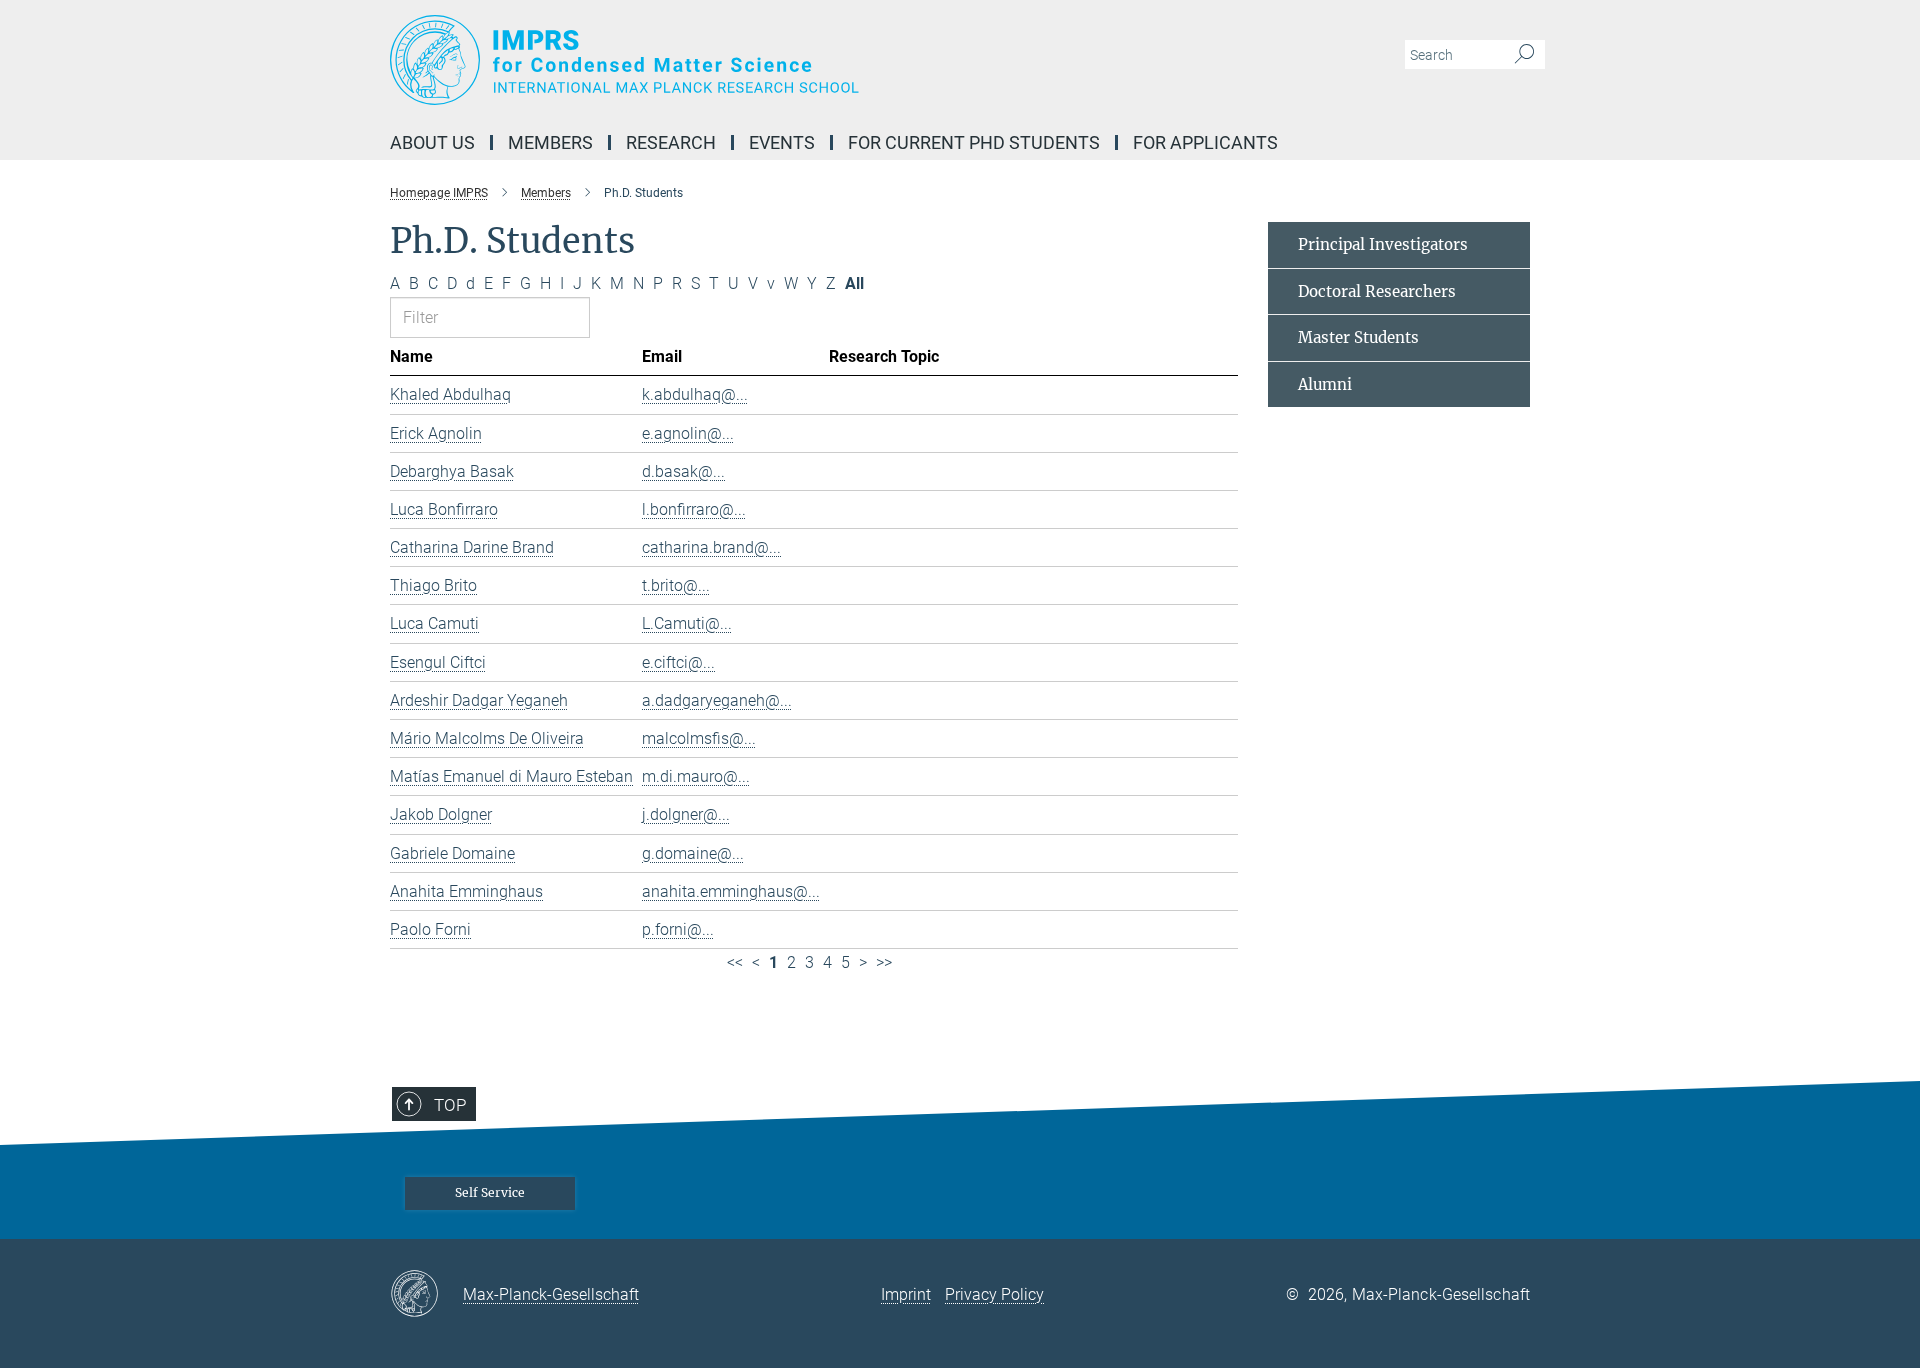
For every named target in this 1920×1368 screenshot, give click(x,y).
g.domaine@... (693, 853)
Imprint (906, 1294)
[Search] (1524, 55)
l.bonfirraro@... (694, 509)
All (854, 283)
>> (884, 962)
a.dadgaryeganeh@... (717, 700)
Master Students (1358, 337)
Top (450, 1105)
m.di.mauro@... (696, 776)
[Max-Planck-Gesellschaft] (426, 1295)
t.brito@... (676, 585)
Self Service (490, 1192)
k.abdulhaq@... (695, 394)
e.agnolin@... (688, 433)
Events (782, 142)
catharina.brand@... (711, 547)
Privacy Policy (994, 1294)
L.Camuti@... (687, 623)
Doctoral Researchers (1377, 291)
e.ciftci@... (678, 662)
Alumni (1325, 384)
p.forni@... (678, 929)
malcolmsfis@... (699, 738)
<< (735, 962)
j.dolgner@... (686, 814)
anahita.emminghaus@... (731, 891)
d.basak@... (683, 471)
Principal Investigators (1383, 244)
